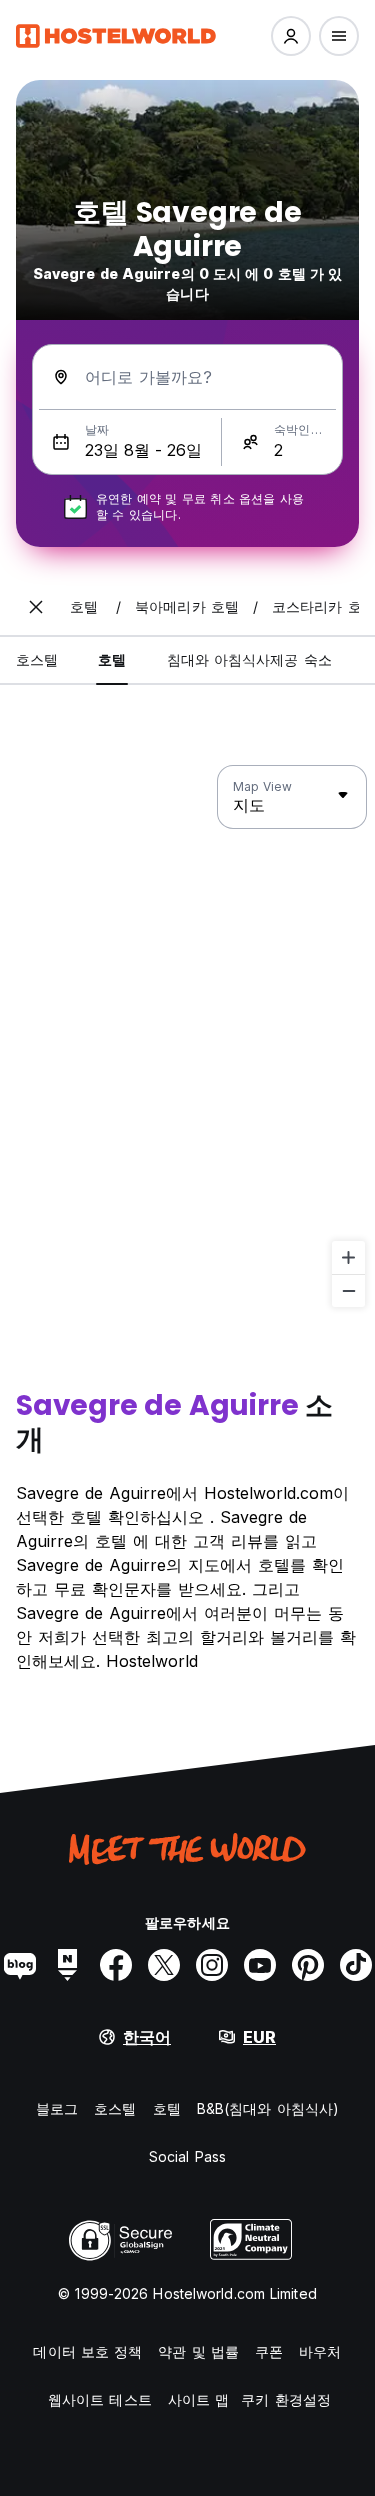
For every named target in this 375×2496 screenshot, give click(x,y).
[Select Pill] (291, 36)
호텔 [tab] (112, 659)
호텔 (167, 2108)
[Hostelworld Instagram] (212, 1965)
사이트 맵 (199, 2399)
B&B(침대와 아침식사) (268, 2108)
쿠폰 (269, 2351)
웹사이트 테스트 (100, 2399)
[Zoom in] (348, 1257)
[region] (187, 1037)
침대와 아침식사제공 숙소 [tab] (249, 659)
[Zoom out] (348, 1290)
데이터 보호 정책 (87, 2351)
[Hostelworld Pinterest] (308, 1965)
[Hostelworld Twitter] (164, 1965)
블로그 (57, 2108)
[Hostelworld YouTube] (260, 1965)
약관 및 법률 (198, 2351)
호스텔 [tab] (37, 659)
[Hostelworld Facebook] (116, 1965)
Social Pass (187, 2156)
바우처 (320, 2351)
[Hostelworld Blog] (20, 1965)
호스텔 (115, 2108)
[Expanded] (36, 607)
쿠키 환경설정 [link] (286, 2399)
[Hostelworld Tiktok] (356, 1965)
